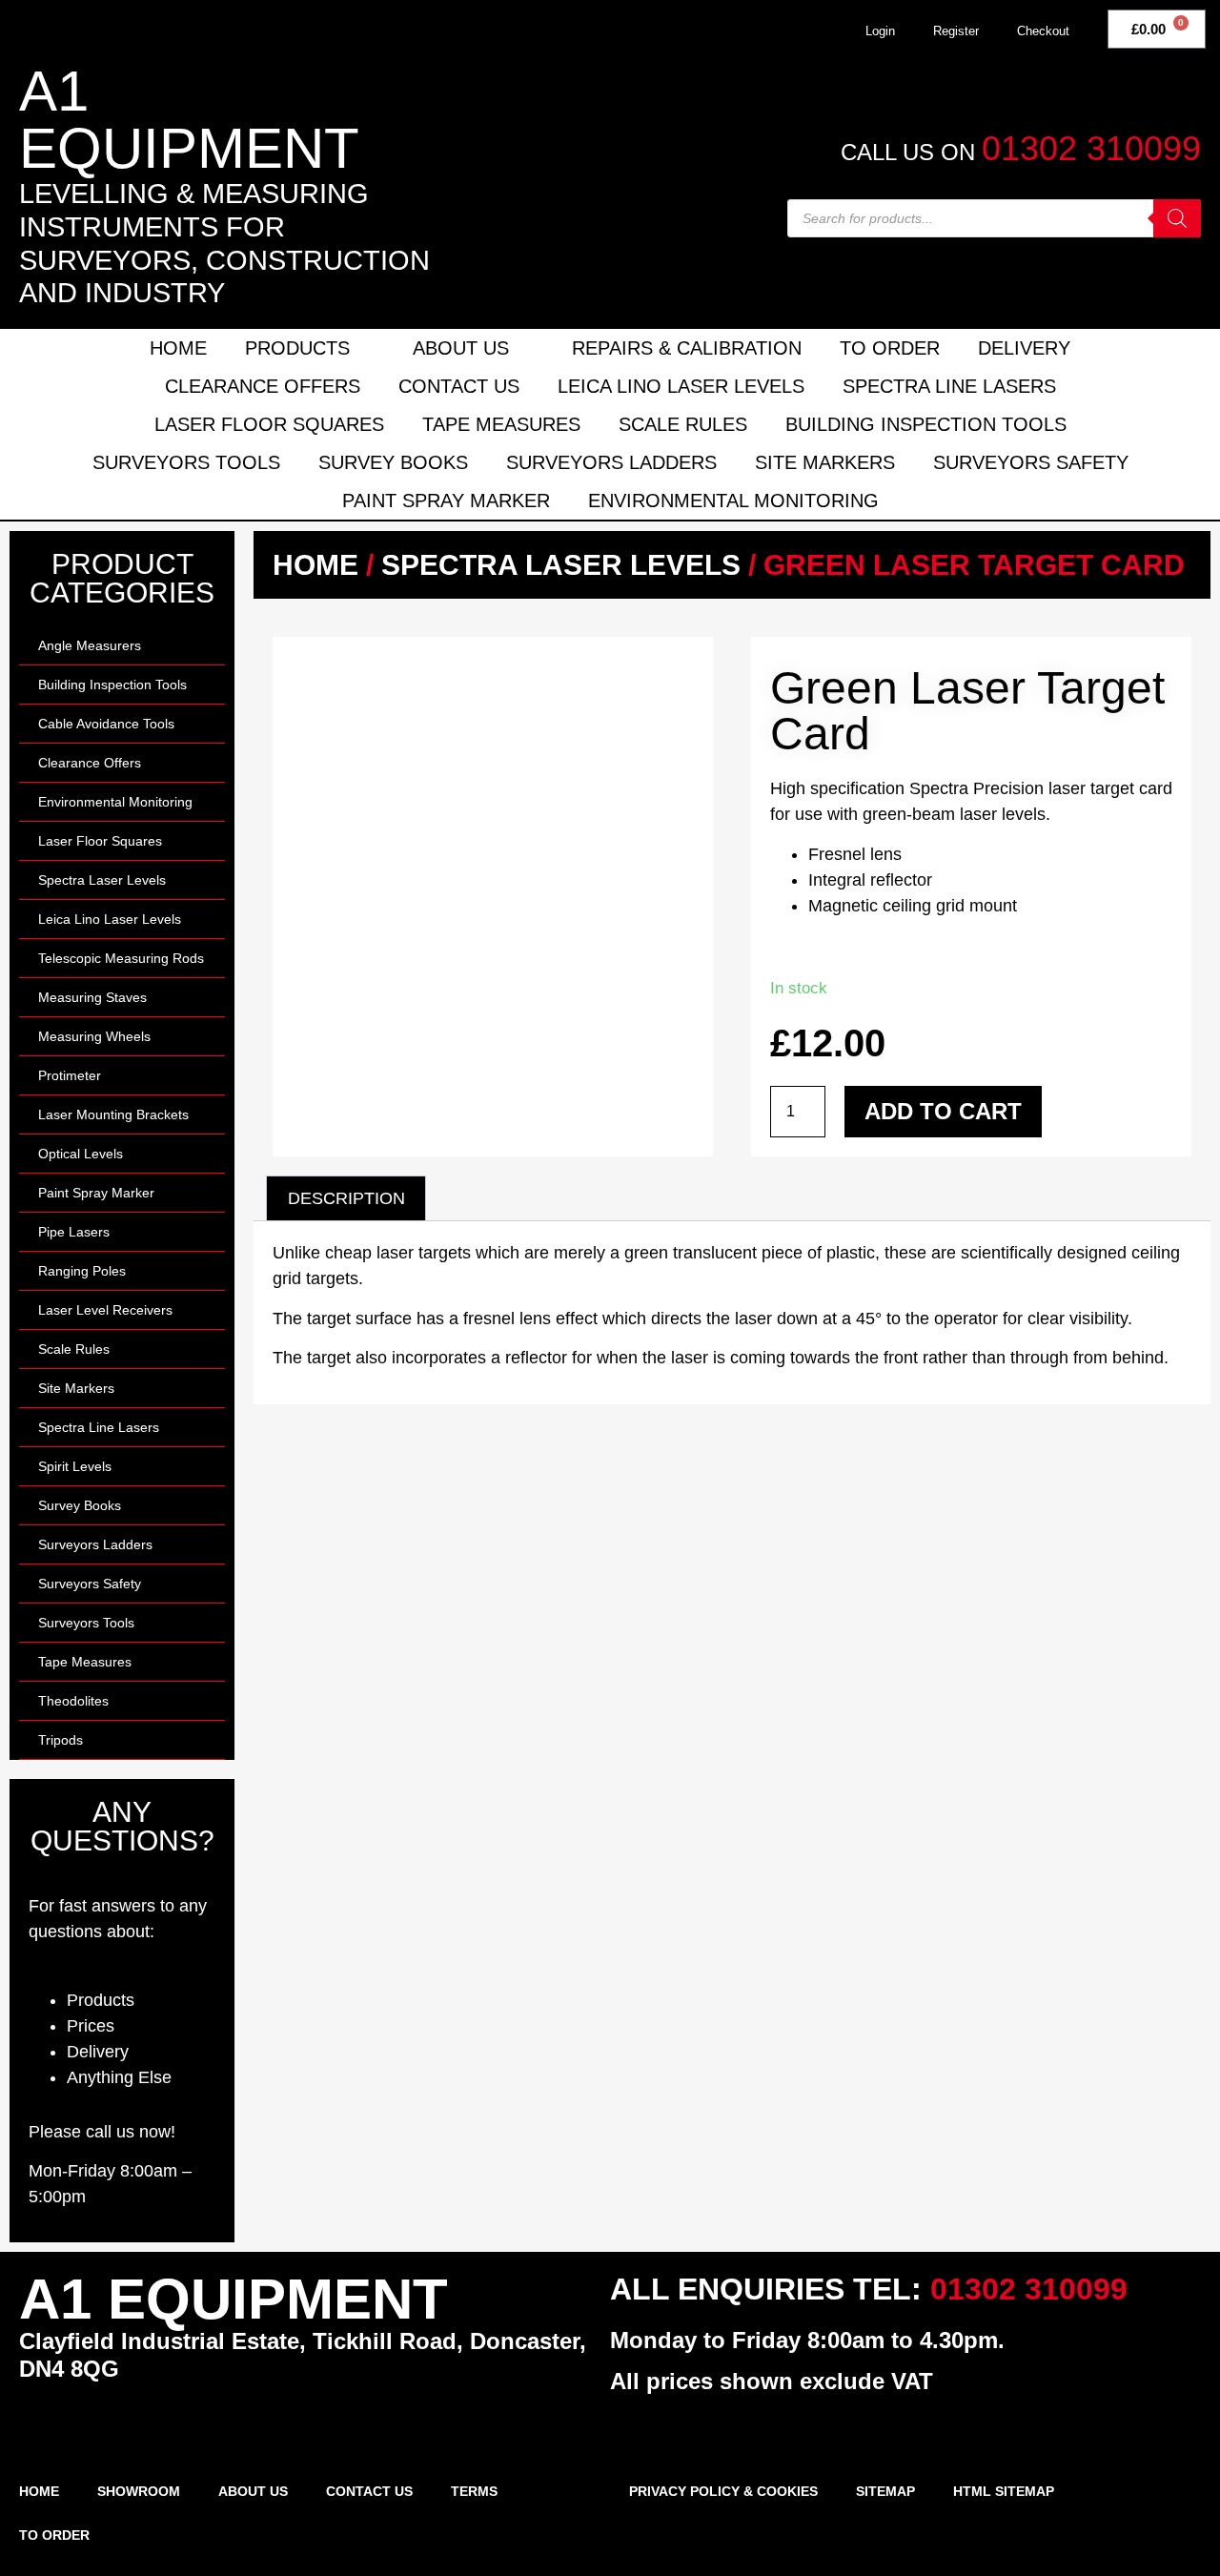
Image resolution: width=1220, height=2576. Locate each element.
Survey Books (393, 462)
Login (880, 31)
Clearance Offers (263, 386)
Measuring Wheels (94, 1036)
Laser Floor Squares (269, 424)
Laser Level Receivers (105, 1310)
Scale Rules (683, 424)
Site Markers (825, 462)
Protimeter (70, 1075)
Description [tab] (346, 1198)
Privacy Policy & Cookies (723, 2491)
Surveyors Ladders (611, 462)
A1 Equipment (189, 120)
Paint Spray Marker (446, 501)
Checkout (1043, 31)
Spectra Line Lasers (949, 386)
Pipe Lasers (74, 1232)
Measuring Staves (92, 997)
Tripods (61, 1740)
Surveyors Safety (1031, 462)
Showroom (139, 2491)
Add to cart (943, 1111)
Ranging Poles (82, 1271)
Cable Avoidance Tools (106, 724)
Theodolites (73, 1701)
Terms (474, 2491)
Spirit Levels (75, 1466)
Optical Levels (81, 1154)
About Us (461, 348)
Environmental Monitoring (733, 501)
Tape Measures (501, 424)
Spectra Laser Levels (102, 880)
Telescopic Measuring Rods (121, 958)
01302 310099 (1091, 148)
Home (178, 348)
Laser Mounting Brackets (113, 1114)
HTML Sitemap (1004, 2491)
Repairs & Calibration (687, 348)
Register (956, 31)
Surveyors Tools (186, 462)
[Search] (1177, 218)
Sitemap (885, 2491)
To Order (890, 348)
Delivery (1024, 348)
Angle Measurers (90, 645)
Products (297, 348)
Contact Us (459, 386)
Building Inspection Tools (926, 424)
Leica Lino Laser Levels (681, 386)
